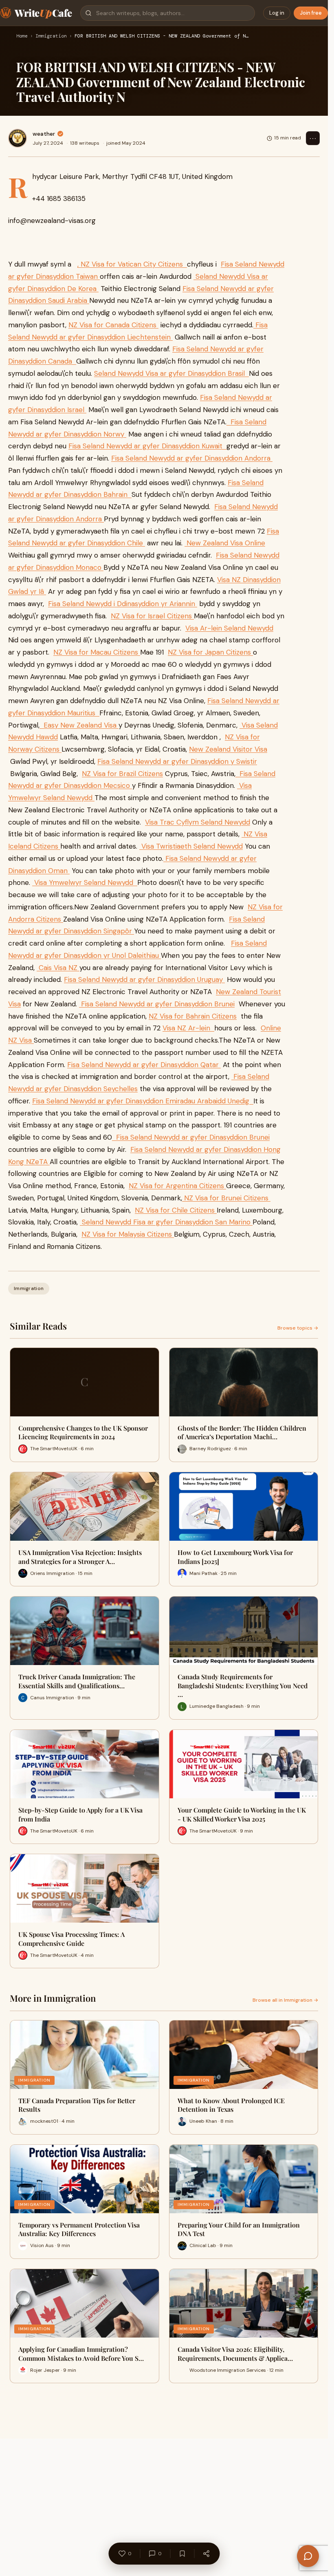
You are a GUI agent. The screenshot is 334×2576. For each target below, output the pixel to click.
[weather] (18, 138)
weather (44, 134)
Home (22, 36)
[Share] (206, 2554)
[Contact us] (308, 2556)
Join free (311, 13)
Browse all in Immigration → (285, 2000)
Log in (277, 13)
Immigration (51, 36)
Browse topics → (298, 1328)
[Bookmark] (182, 2554)
